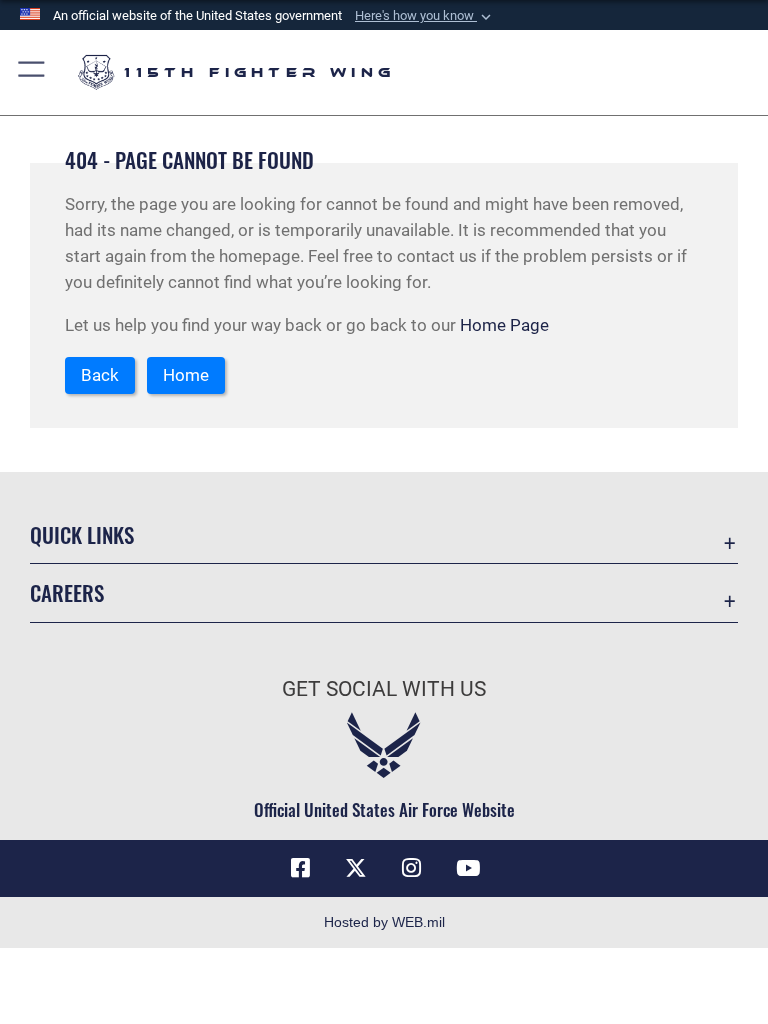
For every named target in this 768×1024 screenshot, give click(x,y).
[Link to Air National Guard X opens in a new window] (356, 868)
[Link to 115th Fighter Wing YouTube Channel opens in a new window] (468, 868)
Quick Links (82, 534)
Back (100, 375)
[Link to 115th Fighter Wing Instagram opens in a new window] (412, 868)
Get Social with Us (384, 689)
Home (186, 375)
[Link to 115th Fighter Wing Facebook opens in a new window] (300, 868)
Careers (67, 592)
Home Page (504, 325)
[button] (425, 16)
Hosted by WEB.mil (384, 922)
